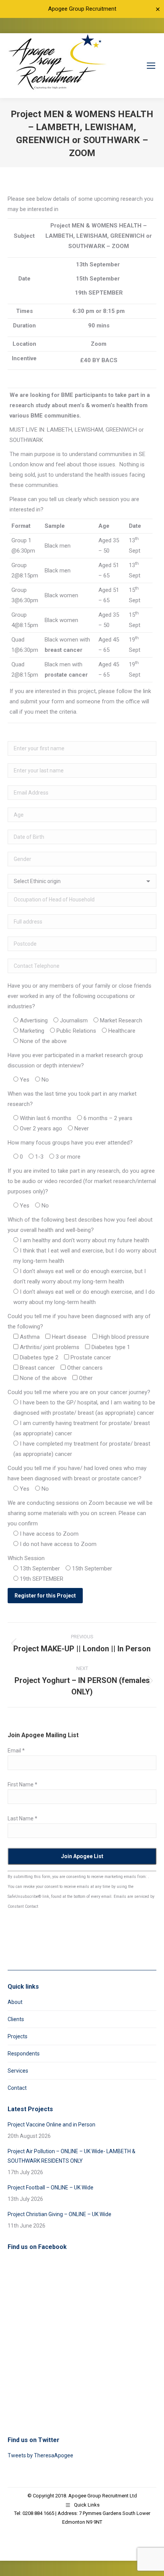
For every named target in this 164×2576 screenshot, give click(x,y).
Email (16, 1751)
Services (18, 2071)
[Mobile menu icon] (151, 66)
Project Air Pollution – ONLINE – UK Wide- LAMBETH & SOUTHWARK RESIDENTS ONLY (72, 2156)
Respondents (24, 2054)
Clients (16, 2019)
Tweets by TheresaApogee (40, 2455)
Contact (17, 2088)
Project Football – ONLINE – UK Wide (51, 2188)
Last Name (23, 1818)
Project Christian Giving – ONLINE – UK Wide (59, 2214)
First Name (23, 1785)
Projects (18, 2036)
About (15, 2002)
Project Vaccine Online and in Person (51, 2125)
